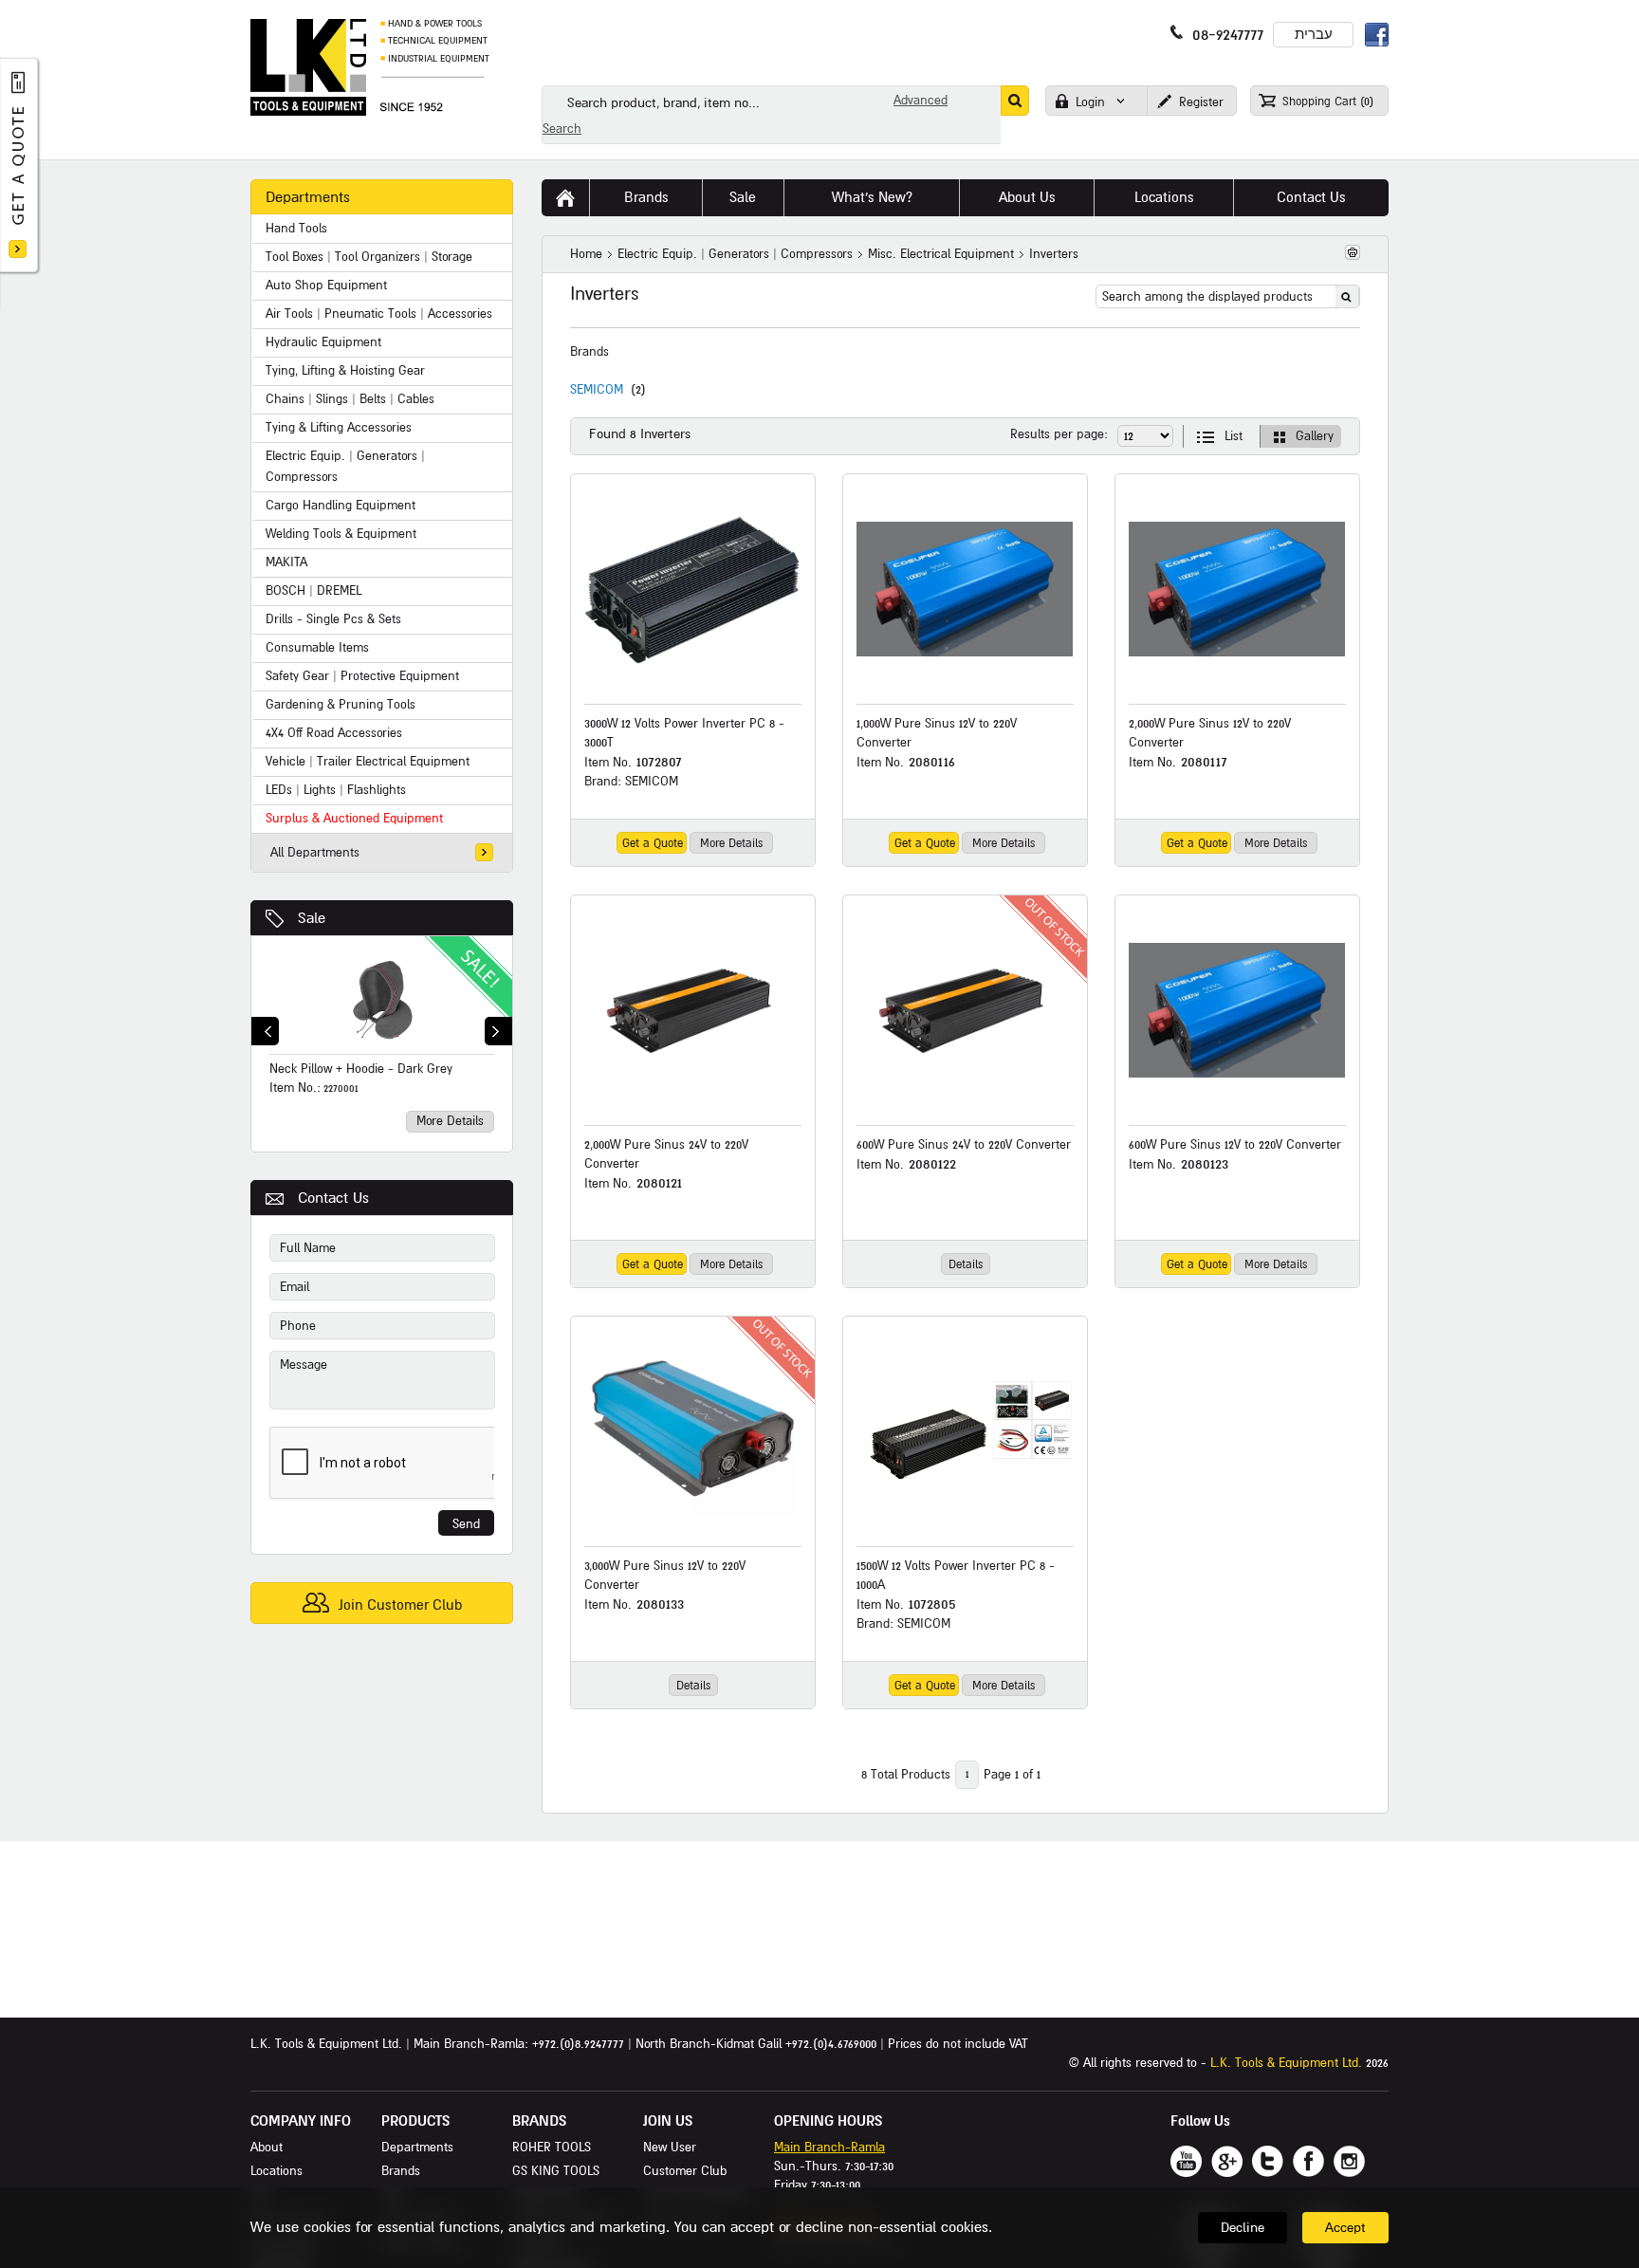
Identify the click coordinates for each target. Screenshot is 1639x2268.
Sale (312, 918)
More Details (450, 1121)
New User (670, 2148)
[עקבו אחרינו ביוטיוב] (1186, 2161)
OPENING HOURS (828, 2121)
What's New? (872, 197)
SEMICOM (597, 390)
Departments (417, 2148)
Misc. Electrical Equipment (941, 254)
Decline (1243, 2228)
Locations (1164, 197)
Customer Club (685, 2171)
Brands (646, 197)
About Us (1027, 197)
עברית (1314, 35)
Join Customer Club (398, 1605)
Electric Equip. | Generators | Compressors (735, 254)
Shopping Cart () (1326, 102)
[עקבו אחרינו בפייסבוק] (1308, 2161)
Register (1199, 102)
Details (966, 1265)
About (267, 2148)
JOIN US (668, 2121)
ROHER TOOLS (552, 2148)
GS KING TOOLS (556, 2171)
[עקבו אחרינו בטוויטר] (1268, 2161)
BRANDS (539, 2121)
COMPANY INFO (301, 2121)
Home (586, 254)
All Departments (315, 853)
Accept (1345, 2228)
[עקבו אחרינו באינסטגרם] (1349, 2161)
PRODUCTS (415, 2121)
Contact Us (1311, 197)
